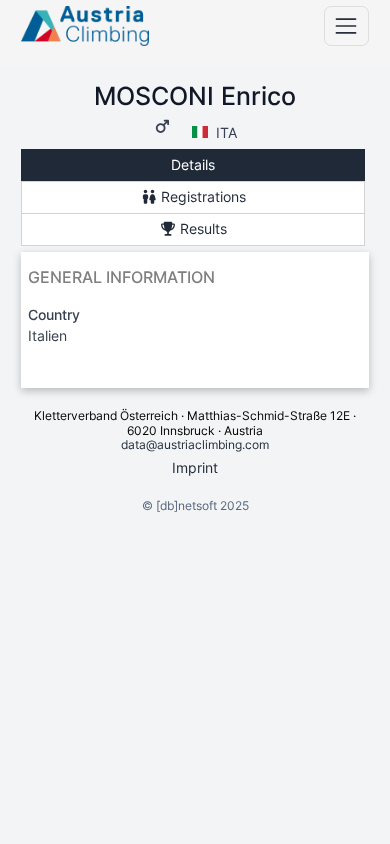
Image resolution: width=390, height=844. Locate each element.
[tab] (193, 165)
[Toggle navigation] (346, 25)
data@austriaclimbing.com (195, 444)
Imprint (195, 467)
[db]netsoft (186, 505)
